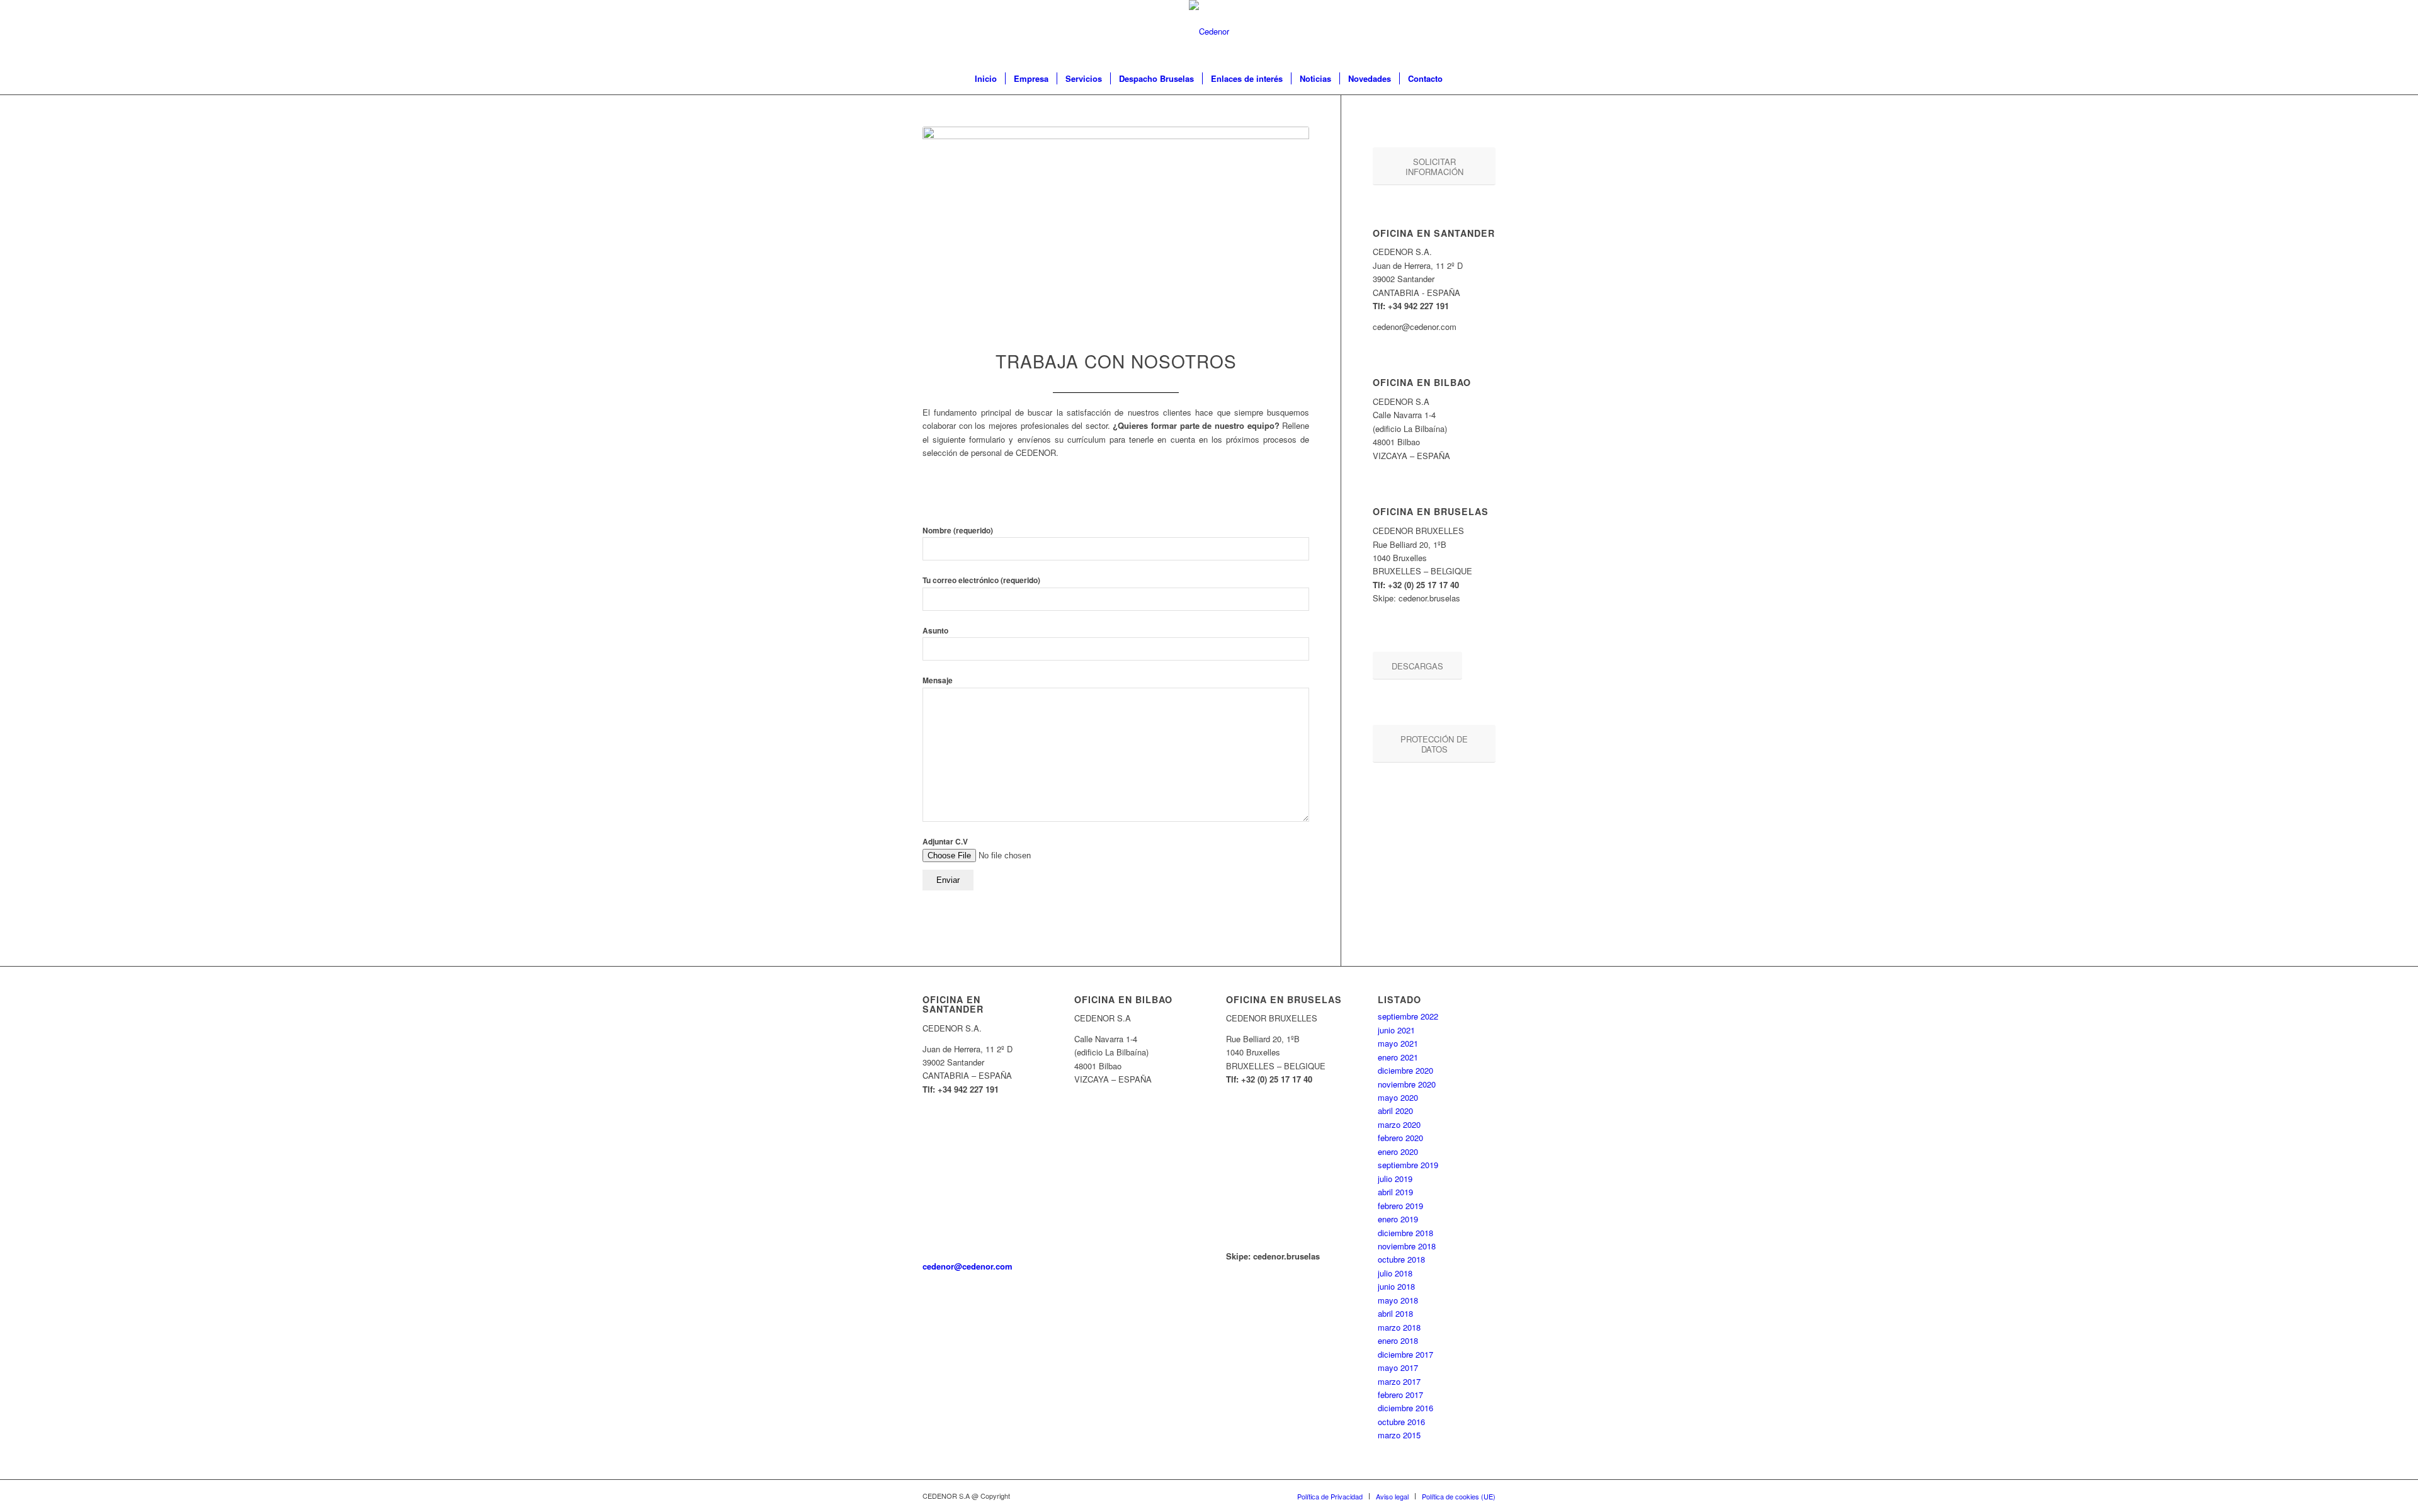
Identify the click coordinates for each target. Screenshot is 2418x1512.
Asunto (935, 631)
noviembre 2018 (1407, 1246)
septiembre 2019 (1408, 1165)
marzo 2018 (1399, 1327)
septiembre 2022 (1408, 1016)
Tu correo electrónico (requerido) (981, 580)
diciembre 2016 (1405, 1408)
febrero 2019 (1400, 1206)
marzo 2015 (1399, 1435)
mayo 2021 (1398, 1043)
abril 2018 (1395, 1313)
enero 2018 (1398, 1340)
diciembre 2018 (1405, 1233)
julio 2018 (1395, 1273)
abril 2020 (1395, 1111)
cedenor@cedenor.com (968, 1266)
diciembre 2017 (1405, 1354)
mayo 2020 (1398, 1097)
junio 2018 (1396, 1286)
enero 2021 (1398, 1057)
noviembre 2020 (1407, 1084)
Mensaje (938, 680)
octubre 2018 (1401, 1259)
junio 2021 (1396, 1030)
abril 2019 (1395, 1192)
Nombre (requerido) (958, 531)
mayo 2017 (1398, 1367)
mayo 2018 (1398, 1300)
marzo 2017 (1399, 1381)
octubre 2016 (1401, 1422)
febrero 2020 (1400, 1138)
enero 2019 (1398, 1219)
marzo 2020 (1399, 1124)
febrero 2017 (1400, 1395)
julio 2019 (1395, 1179)
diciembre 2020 (1405, 1070)
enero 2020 (1398, 1151)
